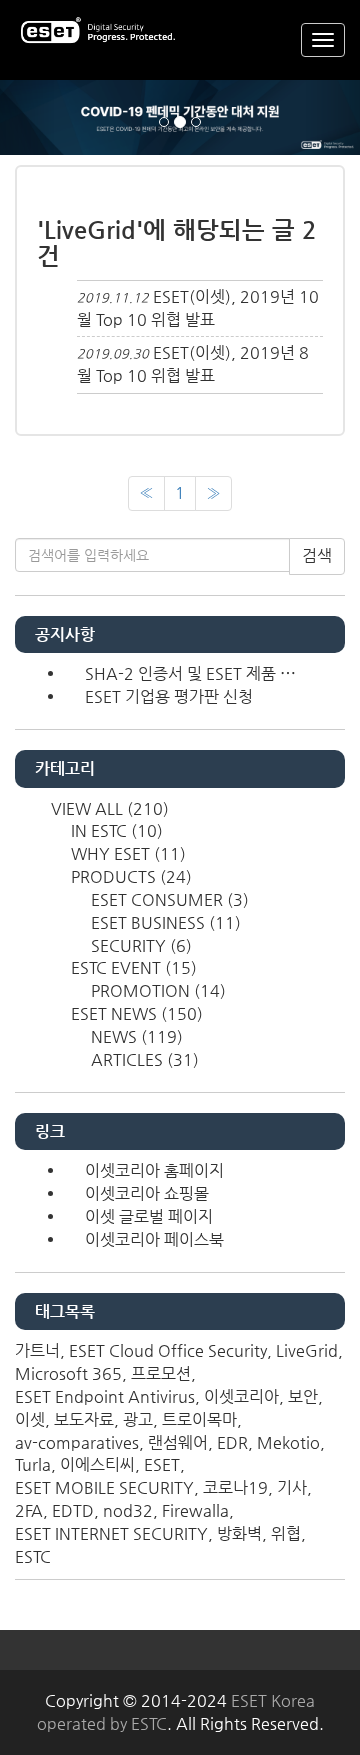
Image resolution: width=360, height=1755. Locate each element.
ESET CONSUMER (168, 899)
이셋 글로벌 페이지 (149, 1216)
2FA (29, 1510)
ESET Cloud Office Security (168, 1350)
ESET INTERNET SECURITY (111, 1533)
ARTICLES (143, 1059)
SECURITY (139, 945)
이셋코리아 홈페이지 (154, 1170)
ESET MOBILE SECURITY (104, 1487)
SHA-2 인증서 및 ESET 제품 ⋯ (190, 673)
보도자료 (84, 1419)
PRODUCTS (129, 876)
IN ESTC (115, 830)
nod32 (128, 1510)
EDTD (73, 1510)
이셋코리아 (241, 1396)
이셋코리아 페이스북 (154, 1239)
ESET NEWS (135, 1013)
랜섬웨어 (178, 1442)
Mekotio (288, 1442)
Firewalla (195, 1510)
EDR (232, 1442)
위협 (286, 1533)
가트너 (37, 1350)
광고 (138, 1419)
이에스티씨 (97, 1464)
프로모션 (161, 1373)
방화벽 (239, 1533)
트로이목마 (199, 1419)
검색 (317, 555)
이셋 (30, 1419)
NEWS (135, 1036)
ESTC (33, 1556)
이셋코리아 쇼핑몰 (147, 1193)
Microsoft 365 (68, 1373)
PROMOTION (156, 990)
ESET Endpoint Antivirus (105, 1396)
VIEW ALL (108, 808)
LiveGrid (307, 1350)
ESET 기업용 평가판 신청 (169, 696)
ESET (162, 1464)
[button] (27, 117)
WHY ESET (126, 853)
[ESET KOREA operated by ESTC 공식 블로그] (100, 32)
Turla (33, 1464)
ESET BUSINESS (164, 922)
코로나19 (235, 1487)
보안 (303, 1396)
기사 (292, 1487)
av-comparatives (77, 1442)
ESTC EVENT (132, 967)
